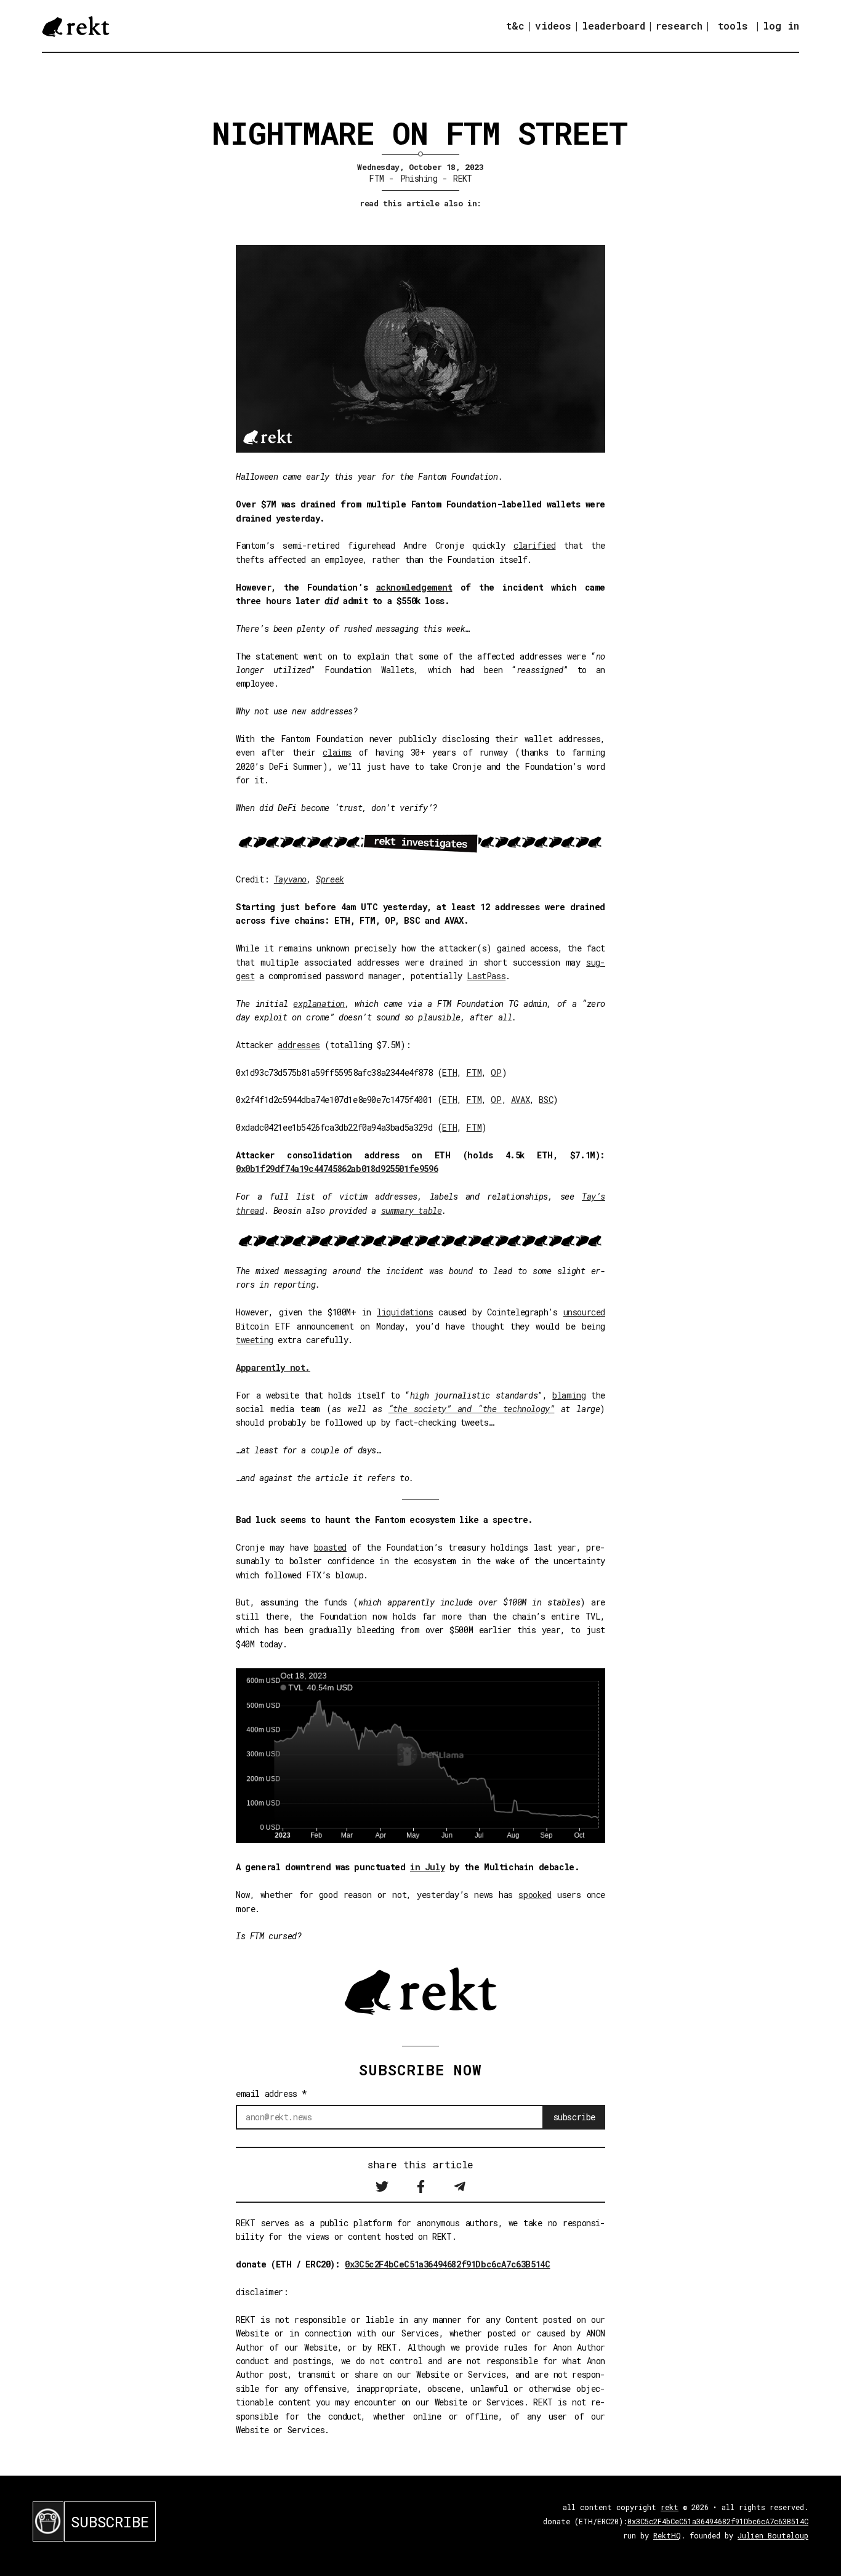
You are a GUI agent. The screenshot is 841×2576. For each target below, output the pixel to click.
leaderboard (614, 26)
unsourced (584, 1312)
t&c (515, 26)
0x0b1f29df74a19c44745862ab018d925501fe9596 (337, 1169)
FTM (376, 178)
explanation (319, 1003)
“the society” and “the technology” (472, 1409)
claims (337, 752)
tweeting (255, 1340)
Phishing (419, 178)
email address (272, 2094)
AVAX (520, 1100)
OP (496, 1072)
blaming (569, 1395)
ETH (449, 1072)
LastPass (486, 976)
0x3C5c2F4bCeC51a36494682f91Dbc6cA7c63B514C (447, 2264)
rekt (670, 2507)
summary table (412, 1210)
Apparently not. (273, 1367)
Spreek (330, 879)
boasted (330, 1547)
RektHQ (667, 2535)
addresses (299, 1045)
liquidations (405, 1312)
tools (733, 26)
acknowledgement (414, 587)
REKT (463, 178)
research (679, 26)
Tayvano (290, 879)
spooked (535, 1895)
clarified (534, 545)
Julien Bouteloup (773, 2535)
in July (427, 1867)
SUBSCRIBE (110, 2522)
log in (781, 26)
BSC (546, 1100)
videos (553, 26)
